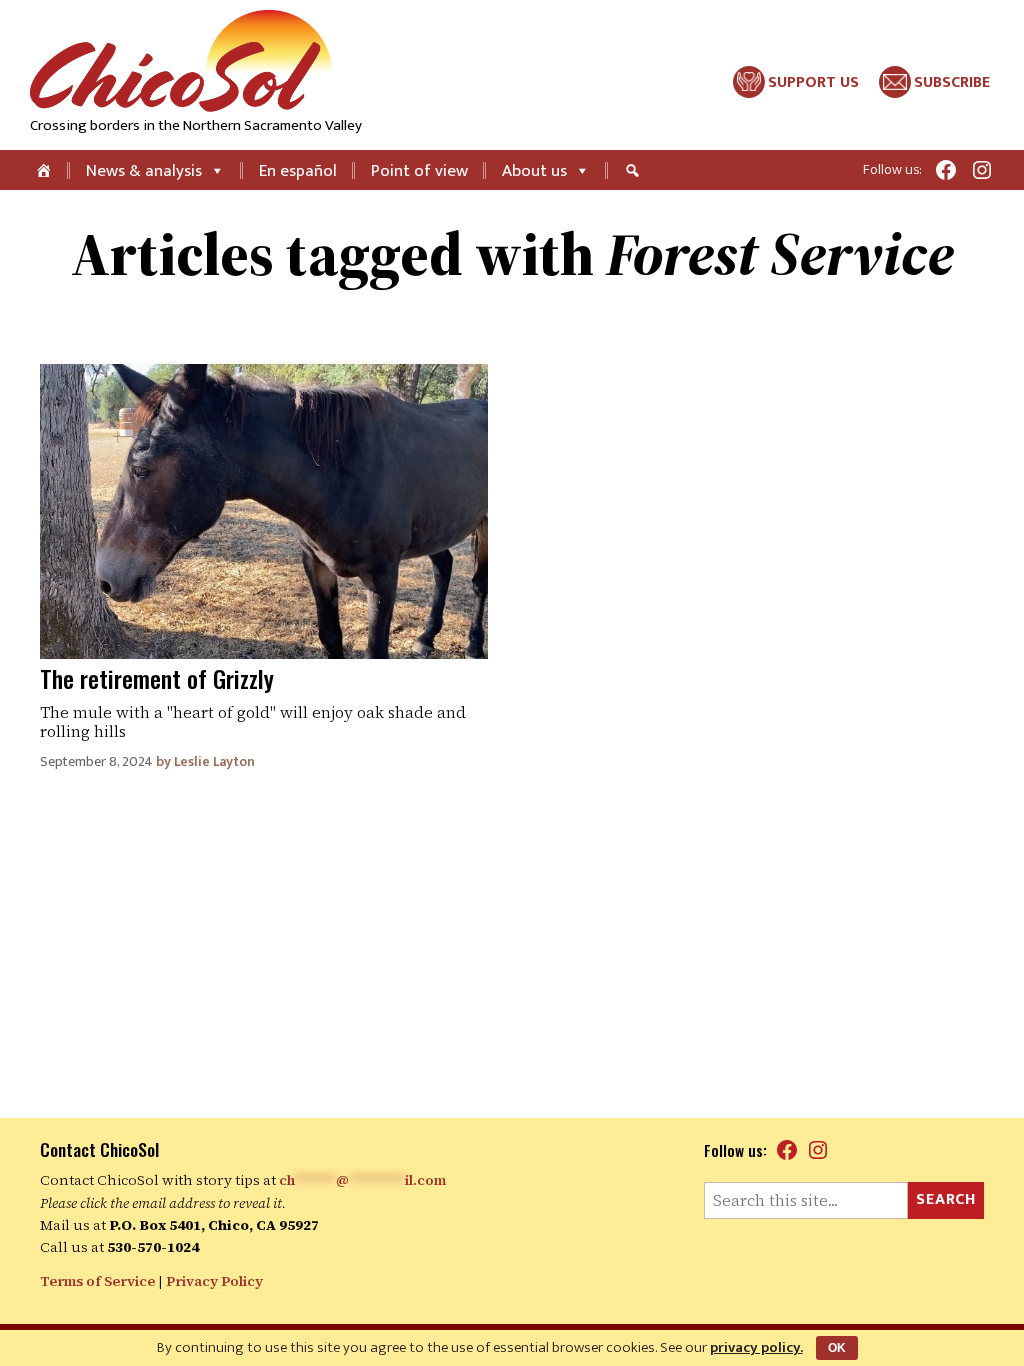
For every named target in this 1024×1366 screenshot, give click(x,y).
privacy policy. (756, 1347)
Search (946, 1199)
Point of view (419, 171)
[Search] (635, 170)
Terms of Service (97, 1281)
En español (298, 171)
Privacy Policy (214, 1281)
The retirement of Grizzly (157, 678)
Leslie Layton (214, 761)
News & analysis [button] (144, 171)
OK (837, 1348)
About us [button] (534, 171)
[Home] (45, 170)
